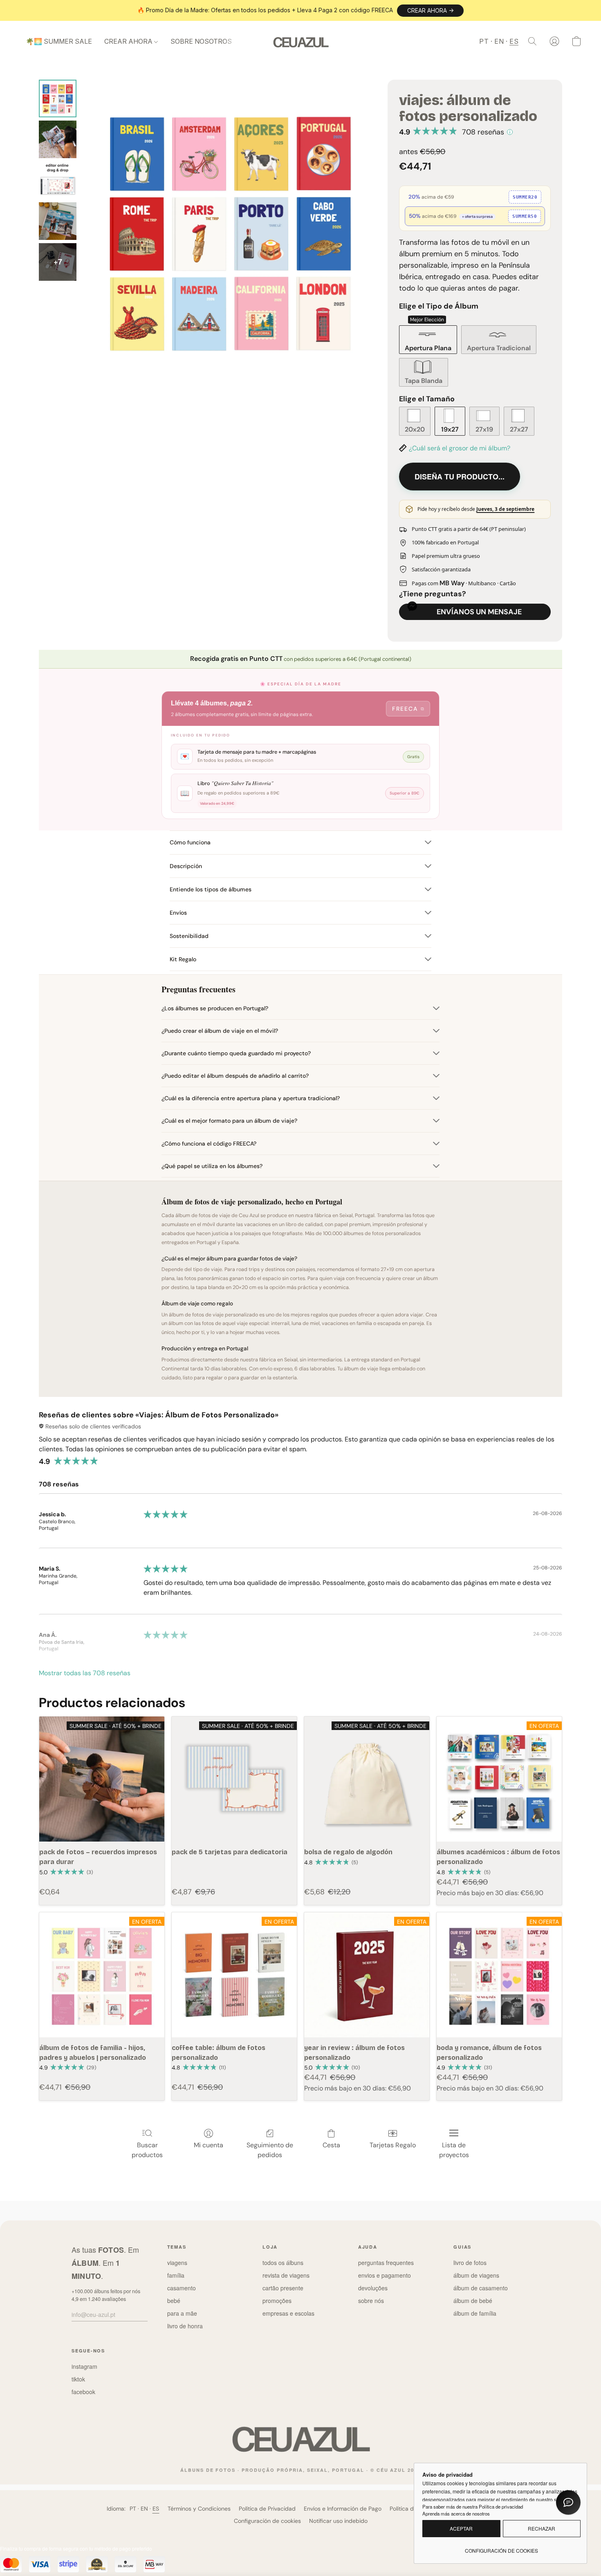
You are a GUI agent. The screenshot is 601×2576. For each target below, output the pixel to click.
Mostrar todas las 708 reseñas (85, 1673)
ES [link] (156, 2509)
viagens (177, 2263)
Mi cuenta (209, 2145)
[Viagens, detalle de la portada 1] (58, 139)
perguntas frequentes (386, 2263)
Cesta (331, 2145)
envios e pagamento (385, 2275)
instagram (84, 2366)
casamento (182, 2288)
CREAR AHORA (129, 41)
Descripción (186, 866)
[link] (501, 2547)
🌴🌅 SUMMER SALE (59, 41)
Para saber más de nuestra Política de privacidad (473, 2507)
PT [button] (484, 41)
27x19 (484, 429)
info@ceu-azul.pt (93, 2314)
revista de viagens (286, 2275)
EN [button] (499, 41)
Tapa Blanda (424, 381)
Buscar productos (147, 2150)
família (176, 2275)
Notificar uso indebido (338, 2521)
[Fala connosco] (568, 2502)
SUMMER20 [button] (525, 197)
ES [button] (514, 41)
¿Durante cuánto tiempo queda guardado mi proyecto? (236, 1053)
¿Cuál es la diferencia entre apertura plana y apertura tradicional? (251, 1098)
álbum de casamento (481, 2288)
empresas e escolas (288, 2313)
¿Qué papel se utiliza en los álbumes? (212, 1166)
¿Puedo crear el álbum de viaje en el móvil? (220, 1031)
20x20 (415, 429)
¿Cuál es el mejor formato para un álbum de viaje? (229, 1121)
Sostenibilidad (189, 936)
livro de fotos (470, 2263)
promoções (277, 2301)
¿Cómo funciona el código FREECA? (209, 1144)
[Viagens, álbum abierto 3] (58, 221)
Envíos (178, 913)
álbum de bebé (473, 2301)
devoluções (373, 2288)
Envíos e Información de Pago (343, 2509)
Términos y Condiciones (199, 2509)
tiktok (78, 2379)
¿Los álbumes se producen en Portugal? (215, 1008)
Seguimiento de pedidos (270, 2150)
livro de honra (185, 2326)
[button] (430, 11)
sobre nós (371, 2301)
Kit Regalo (183, 959)
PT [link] (133, 2509)
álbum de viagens (476, 2275)
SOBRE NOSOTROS (201, 41)
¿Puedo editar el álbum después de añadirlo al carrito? (235, 1076)
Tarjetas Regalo (393, 2145)
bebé (174, 2301)
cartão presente (283, 2288)
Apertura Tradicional (499, 348)
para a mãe (182, 2313)
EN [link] (145, 2509)
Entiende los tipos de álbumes (211, 889)
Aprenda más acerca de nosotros (456, 2513)
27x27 (519, 429)
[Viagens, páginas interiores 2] (58, 180)
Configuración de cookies (267, 2521)
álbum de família (475, 2313)
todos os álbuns (283, 2263)
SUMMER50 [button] (525, 216)
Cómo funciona (190, 842)
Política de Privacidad (267, 2509)
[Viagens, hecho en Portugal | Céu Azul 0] (58, 98)
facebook (83, 2392)
